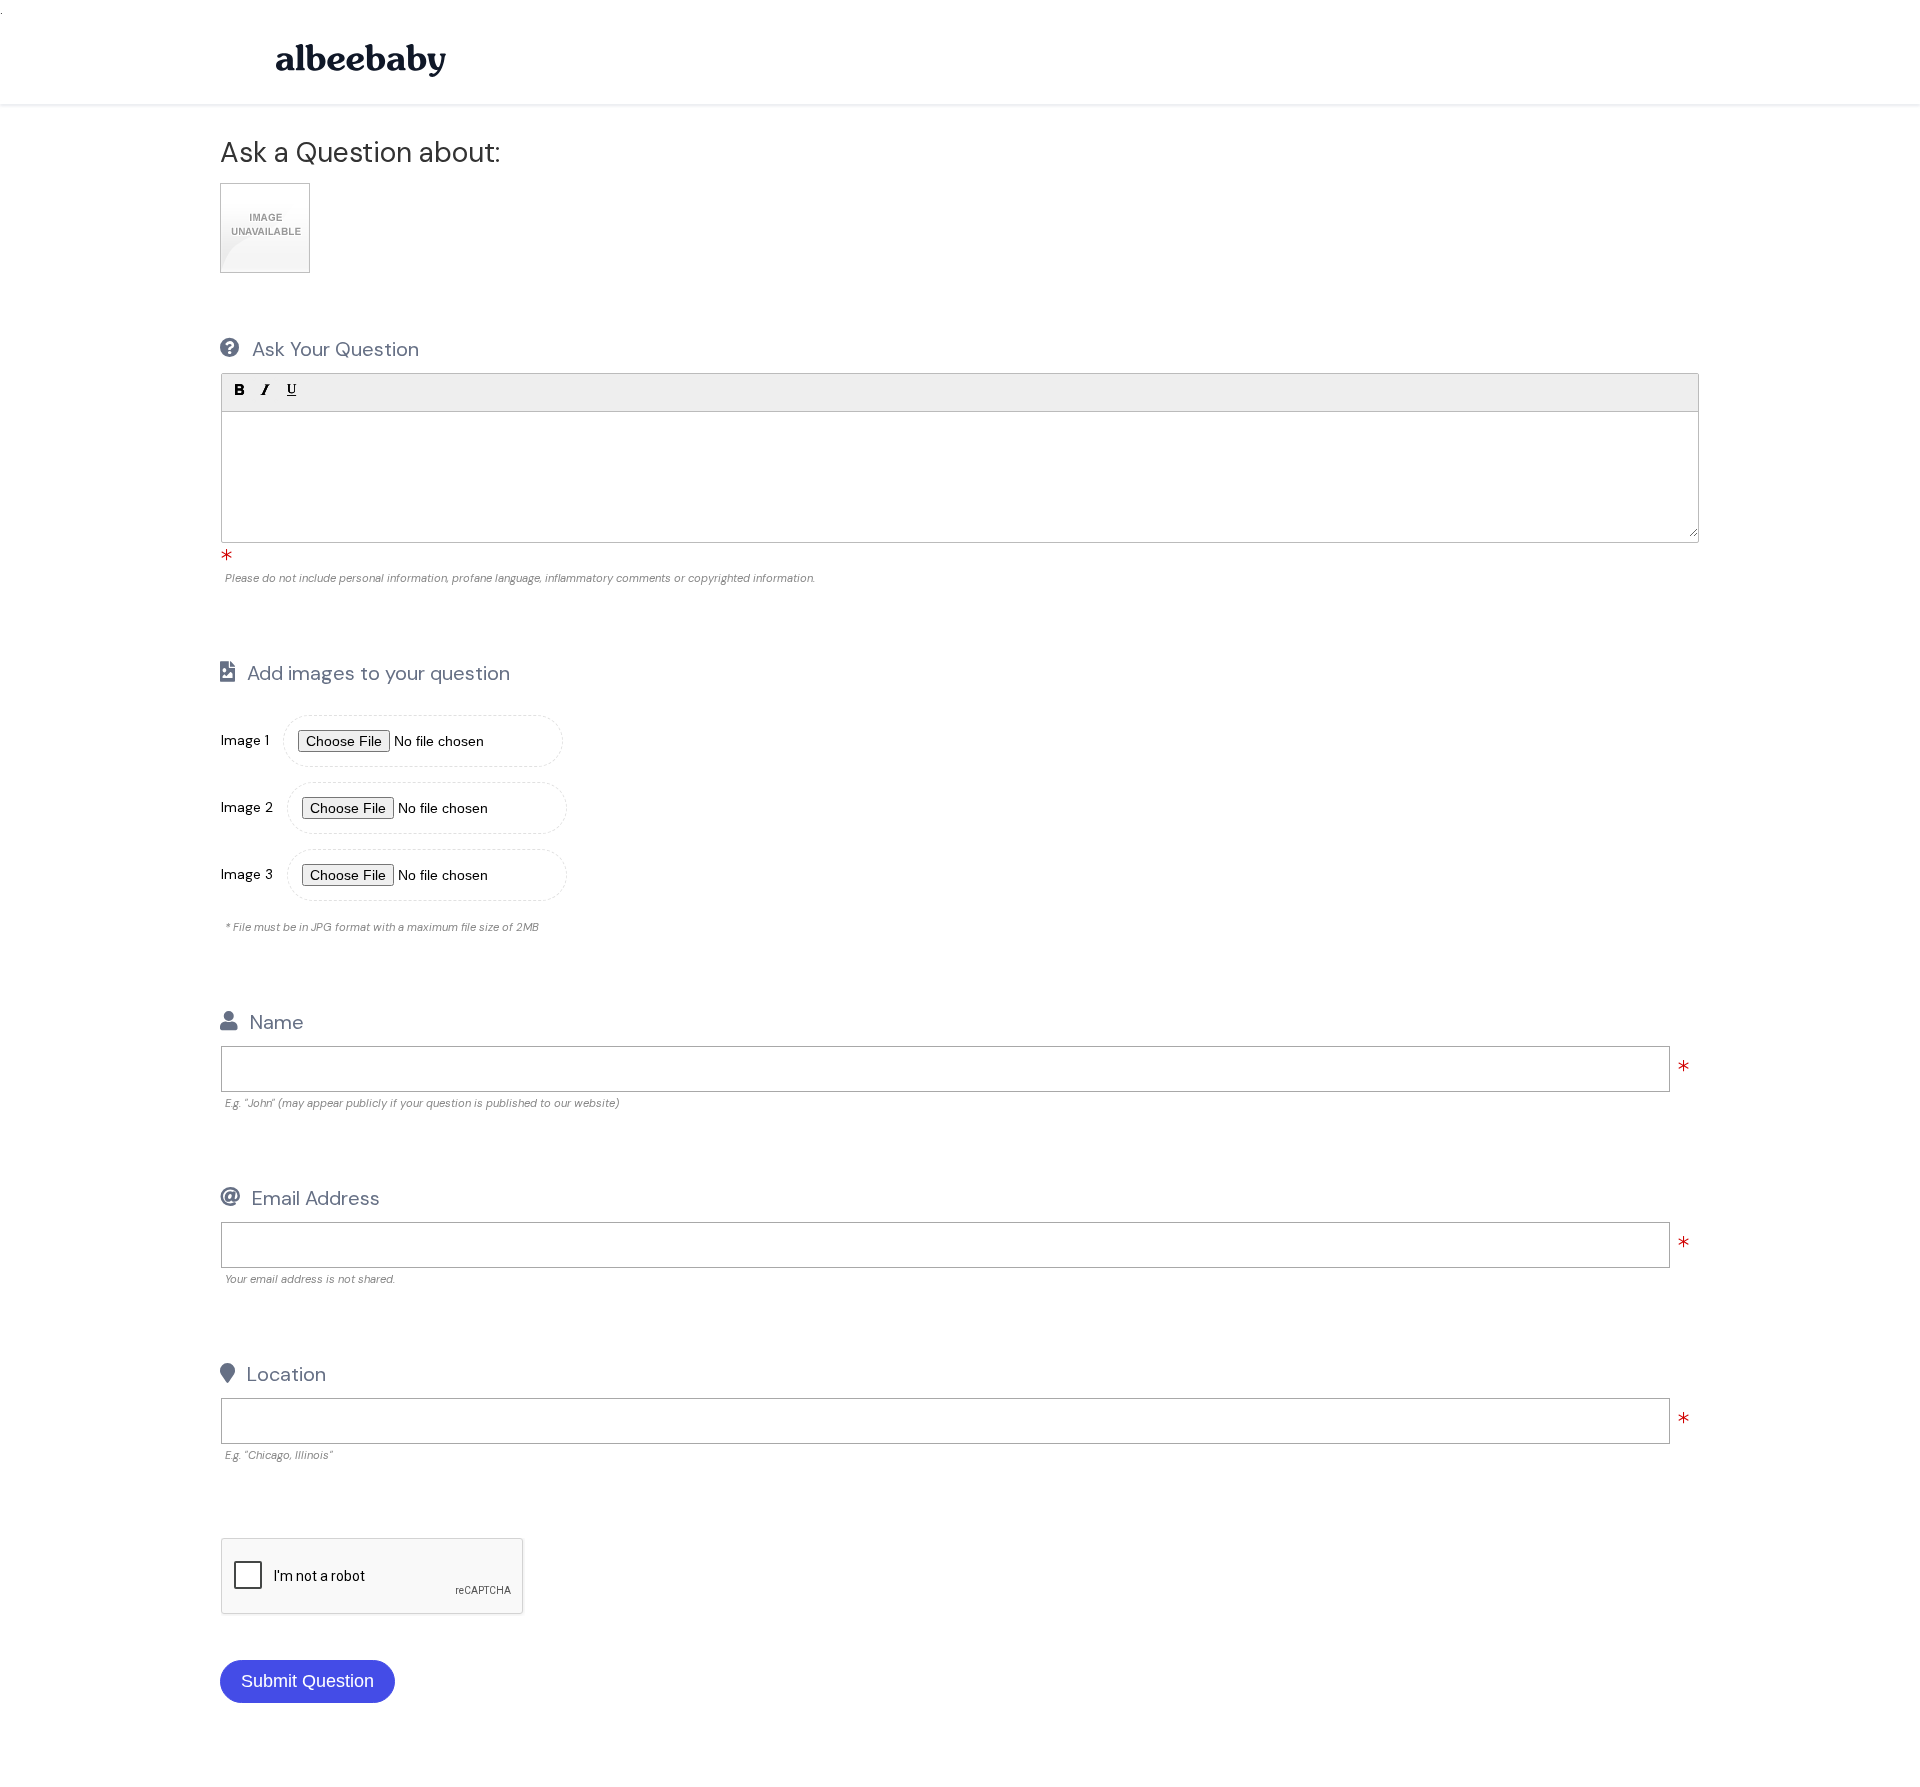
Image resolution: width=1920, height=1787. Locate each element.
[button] (239, 390)
